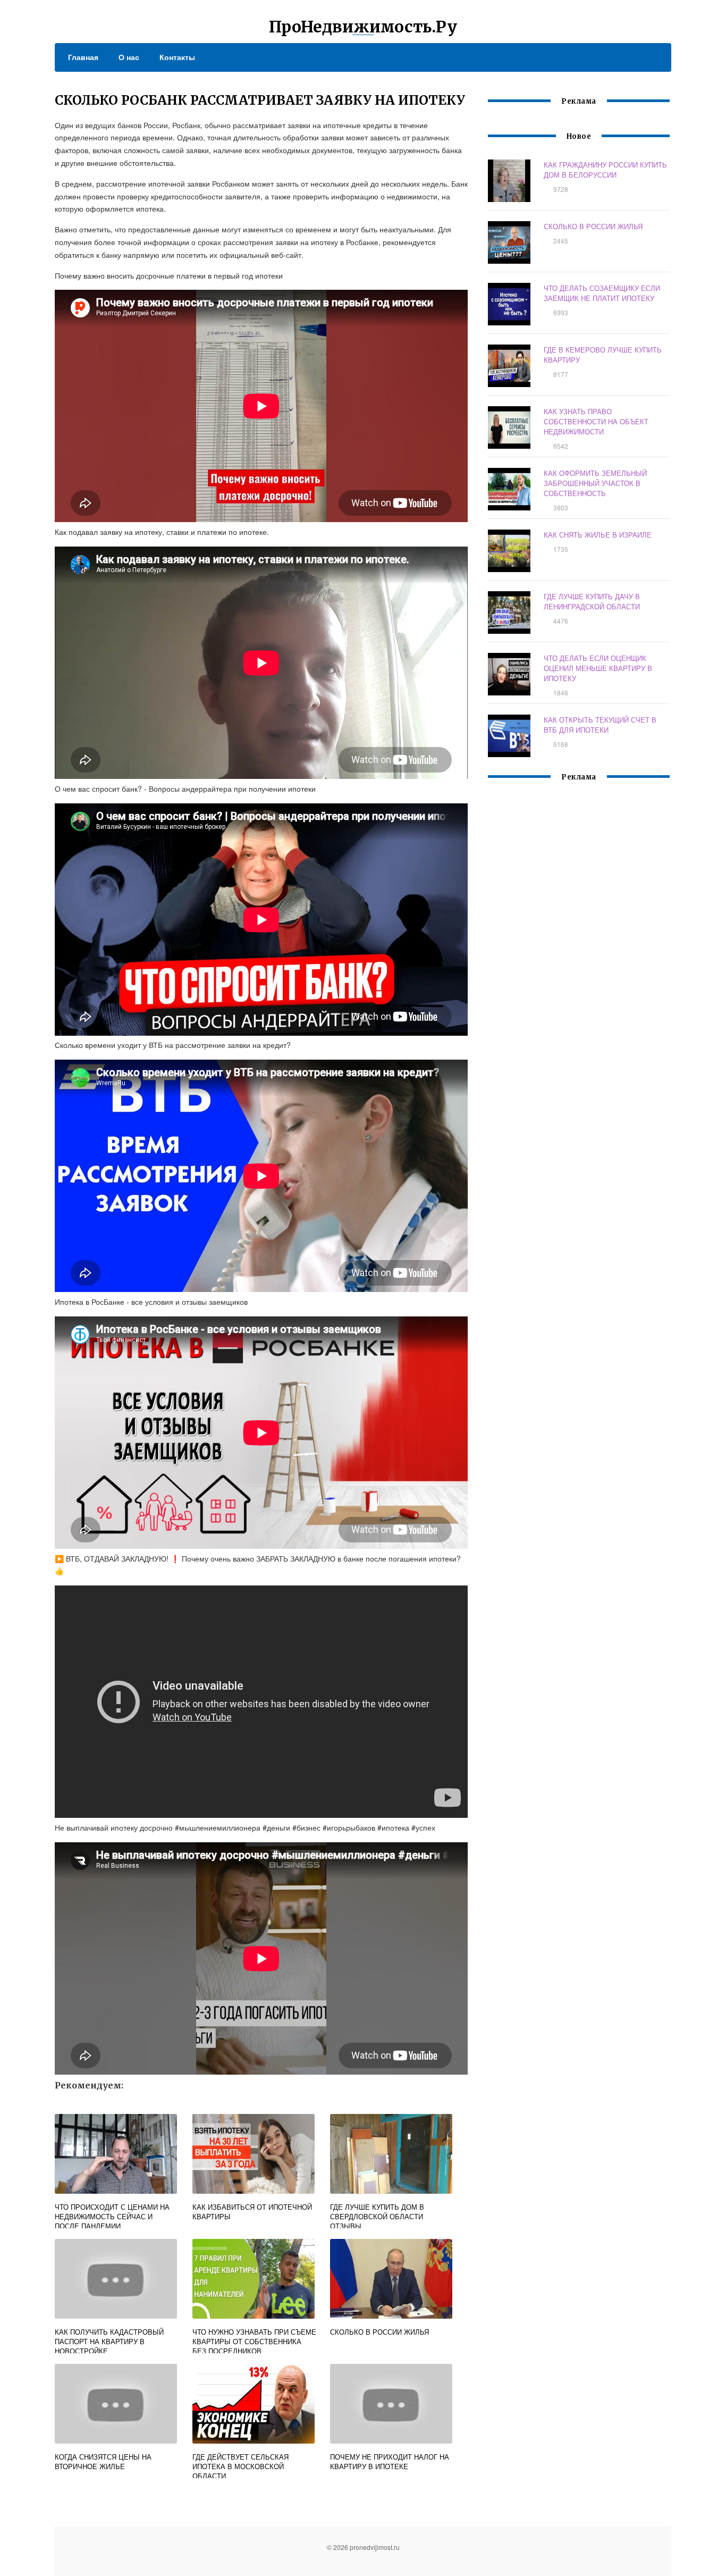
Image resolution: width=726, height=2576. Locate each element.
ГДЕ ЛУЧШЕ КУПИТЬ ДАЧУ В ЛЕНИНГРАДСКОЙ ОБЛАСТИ (592, 601)
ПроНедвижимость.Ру (363, 27)
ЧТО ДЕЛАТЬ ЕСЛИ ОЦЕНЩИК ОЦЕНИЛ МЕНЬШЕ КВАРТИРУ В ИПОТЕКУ (598, 668)
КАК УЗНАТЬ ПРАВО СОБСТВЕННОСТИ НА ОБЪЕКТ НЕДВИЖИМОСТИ (596, 421)
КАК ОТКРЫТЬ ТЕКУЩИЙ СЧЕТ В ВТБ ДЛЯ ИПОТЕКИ (600, 725)
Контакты (177, 57)
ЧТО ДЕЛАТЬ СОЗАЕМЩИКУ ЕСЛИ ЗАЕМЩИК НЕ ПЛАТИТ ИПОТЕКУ (602, 293)
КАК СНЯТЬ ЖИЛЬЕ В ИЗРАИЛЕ (598, 535)
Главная (83, 57)
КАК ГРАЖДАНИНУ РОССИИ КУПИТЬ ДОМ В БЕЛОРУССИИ (605, 170)
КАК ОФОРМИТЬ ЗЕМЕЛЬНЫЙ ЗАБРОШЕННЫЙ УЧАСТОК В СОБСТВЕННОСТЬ (595, 483)
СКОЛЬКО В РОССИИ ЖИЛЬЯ (593, 226)
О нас (129, 57)
